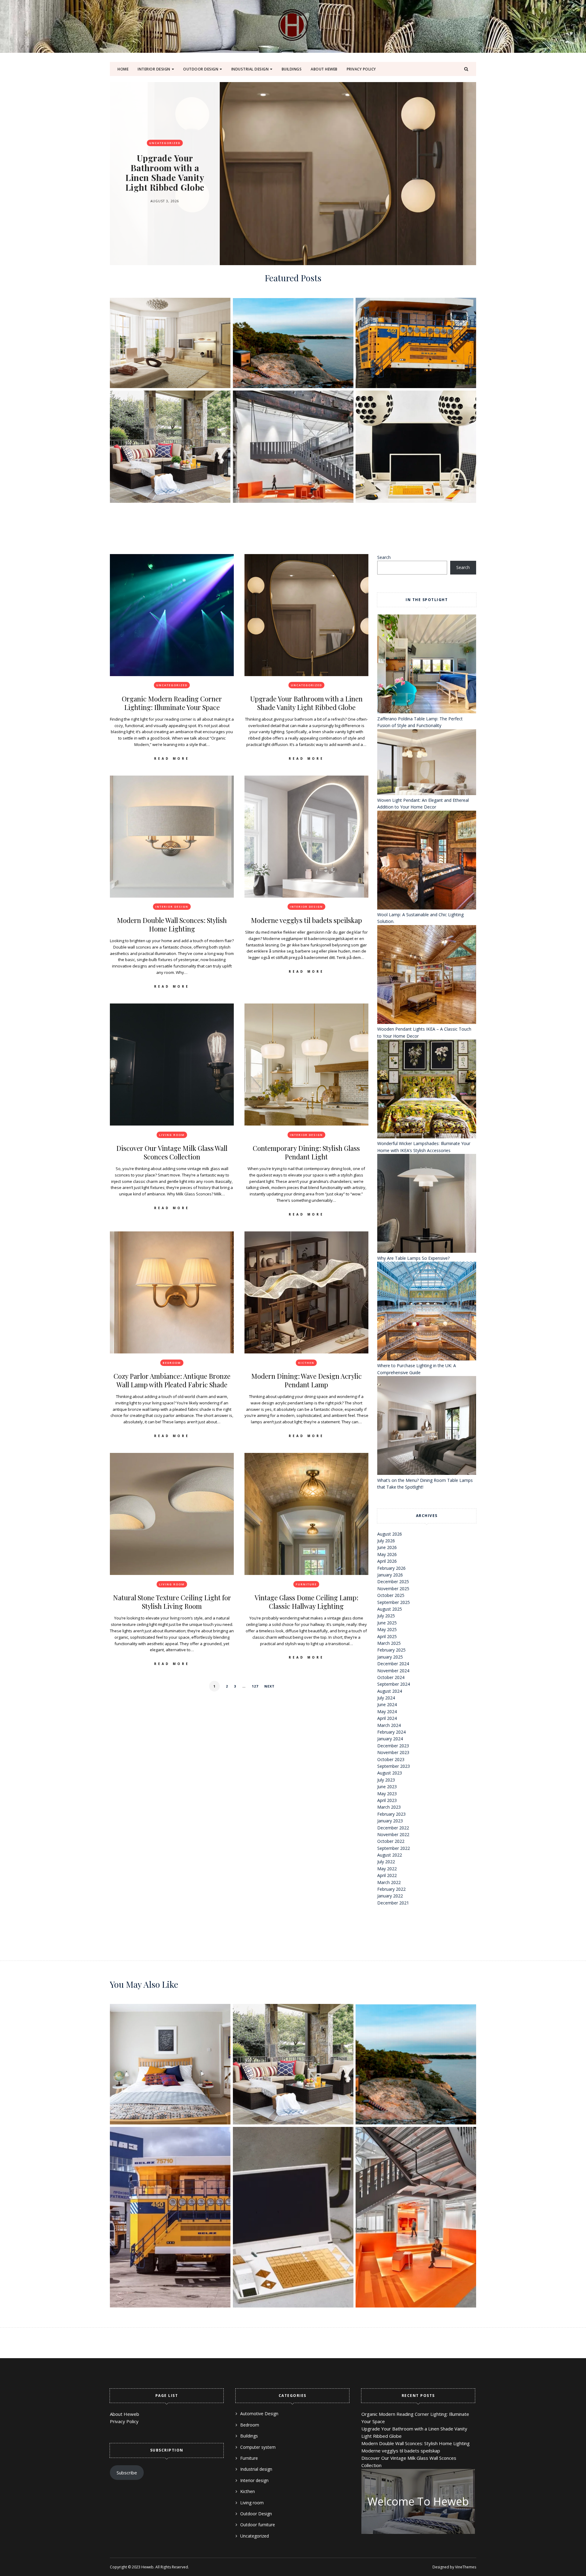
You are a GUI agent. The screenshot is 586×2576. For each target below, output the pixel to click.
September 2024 (394, 1684)
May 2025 (387, 1629)
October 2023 (391, 1759)
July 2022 (386, 1862)
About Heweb (324, 69)
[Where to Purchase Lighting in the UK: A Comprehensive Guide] (427, 1312)
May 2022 (387, 1869)
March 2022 (389, 1882)
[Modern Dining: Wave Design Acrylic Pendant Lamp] (306, 1292)
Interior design (154, 69)
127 (255, 1686)
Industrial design (250, 69)
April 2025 (387, 1636)
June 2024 (387, 1704)
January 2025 (390, 1657)
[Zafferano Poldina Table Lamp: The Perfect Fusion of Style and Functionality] (427, 665)
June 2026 (387, 1547)
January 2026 (390, 1575)
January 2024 (390, 1739)
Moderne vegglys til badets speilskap (306, 920)
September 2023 (394, 1766)
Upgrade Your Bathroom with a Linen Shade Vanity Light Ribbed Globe (306, 703)
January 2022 (390, 1896)
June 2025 (387, 1623)
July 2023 (386, 1780)
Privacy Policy (361, 69)
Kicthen (306, 1363)
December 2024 (393, 1664)
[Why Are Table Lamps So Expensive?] (427, 1204)
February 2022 (391, 1889)
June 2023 (387, 1787)
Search (384, 557)
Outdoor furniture (258, 2525)
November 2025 (393, 1589)
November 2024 (393, 1671)
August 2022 (390, 1855)
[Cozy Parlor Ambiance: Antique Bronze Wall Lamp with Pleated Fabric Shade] (172, 1292)
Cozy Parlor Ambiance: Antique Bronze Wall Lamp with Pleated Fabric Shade (172, 1380)
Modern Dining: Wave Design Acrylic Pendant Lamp (306, 1380)
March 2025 (389, 1643)
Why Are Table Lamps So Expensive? (413, 1258)
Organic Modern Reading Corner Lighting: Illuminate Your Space (172, 703)
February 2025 (391, 1650)
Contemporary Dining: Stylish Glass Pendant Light (306, 1152)
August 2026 (390, 1534)
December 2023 (393, 1746)
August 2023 (390, 1773)
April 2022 (387, 1875)
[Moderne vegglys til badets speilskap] (306, 837)
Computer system (258, 2447)
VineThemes (466, 2567)
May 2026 (387, 1554)
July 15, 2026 (165, 196)
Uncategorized (172, 685)
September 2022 (394, 1848)
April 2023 (387, 1800)
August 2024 (390, 1691)
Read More (172, 758)
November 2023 (393, 1752)
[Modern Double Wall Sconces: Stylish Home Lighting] (172, 837)
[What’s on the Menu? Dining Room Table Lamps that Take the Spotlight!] (427, 1426)
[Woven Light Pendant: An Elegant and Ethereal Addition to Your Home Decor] (427, 763)
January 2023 (390, 1821)
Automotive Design (259, 2414)
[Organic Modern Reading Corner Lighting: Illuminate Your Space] (172, 615)
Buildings (292, 69)
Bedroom (172, 1363)
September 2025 (394, 1602)
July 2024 (386, 1698)
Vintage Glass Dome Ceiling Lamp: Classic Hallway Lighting (306, 1602)
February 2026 (391, 1568)
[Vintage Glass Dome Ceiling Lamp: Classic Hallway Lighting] (306, 1514)
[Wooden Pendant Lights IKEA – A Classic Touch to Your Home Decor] (427, 975)
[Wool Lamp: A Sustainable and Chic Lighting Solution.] (427, 861)
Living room (172, 1135)
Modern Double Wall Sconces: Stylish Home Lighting (165, 173)
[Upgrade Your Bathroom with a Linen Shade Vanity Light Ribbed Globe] (306, 615)
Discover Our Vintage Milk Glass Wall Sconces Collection (172, 1152)
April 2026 (387, 1561)
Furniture (306, 1584)
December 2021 (393, 1903)
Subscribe (127, 2473)
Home (123, 69)
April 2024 (387, 1718)
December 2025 (393, 1582)
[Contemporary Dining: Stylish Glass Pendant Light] (306, 1065)
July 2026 (386, 1541)
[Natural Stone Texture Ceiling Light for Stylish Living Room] (172, 1514)
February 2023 (391, 1814)
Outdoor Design (201, 69)
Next (269, 1686)
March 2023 (389, 1807)
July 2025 (386, 1616)
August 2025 (390, 1609)
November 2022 (393, 1834)
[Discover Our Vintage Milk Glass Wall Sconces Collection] (172, 1065)
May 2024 (387, 1711)
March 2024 (389, 1725)
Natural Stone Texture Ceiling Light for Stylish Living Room (172, 1602)
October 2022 (391, 1841)
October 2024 (391, 1677)
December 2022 (393, 1828)
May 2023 (387, 1794)
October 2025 (391, 1595)
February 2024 (391, 1732)
